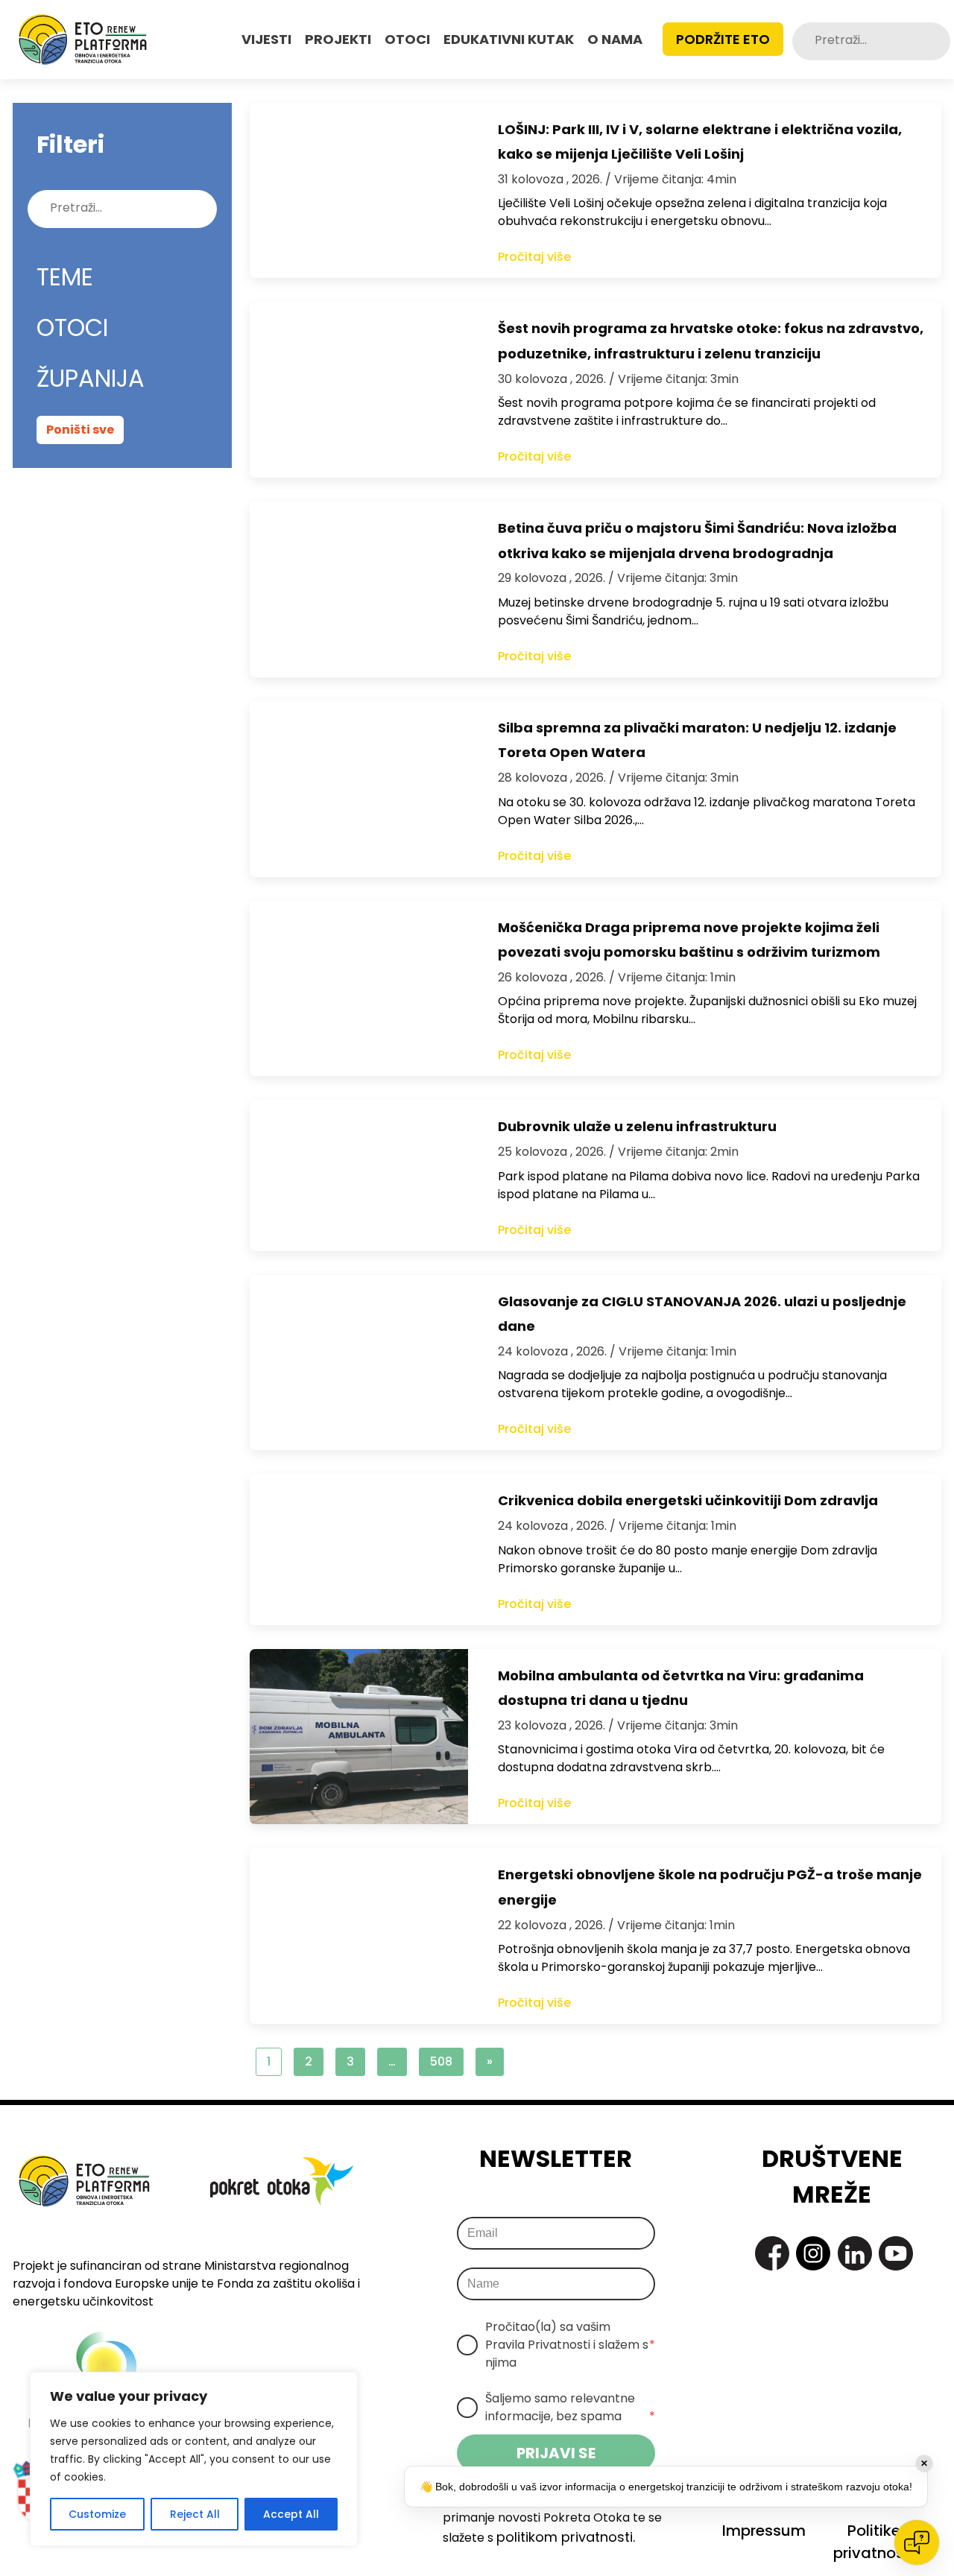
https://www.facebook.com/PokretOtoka (772, 2253)
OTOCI (407, 39)
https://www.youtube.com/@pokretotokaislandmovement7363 (896, 2253)
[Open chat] (917, 2542)
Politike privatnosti (874, 2542)
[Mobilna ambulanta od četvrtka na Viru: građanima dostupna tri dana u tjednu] (359, 1737)
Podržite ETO (723, 39)
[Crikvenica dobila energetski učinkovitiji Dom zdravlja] (359, 1549)
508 (441, 2061)
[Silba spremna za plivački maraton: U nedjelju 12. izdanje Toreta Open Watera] (359, 789)
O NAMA (615, 39)
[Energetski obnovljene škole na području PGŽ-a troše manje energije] (359, 1936)
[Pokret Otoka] (83, 39)
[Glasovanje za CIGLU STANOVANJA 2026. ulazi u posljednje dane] (359, 1363)
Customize (97, 2514)
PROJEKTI (338, 39)
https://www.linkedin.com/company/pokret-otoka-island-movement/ (855, 2253)
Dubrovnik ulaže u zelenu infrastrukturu (637, 1126)
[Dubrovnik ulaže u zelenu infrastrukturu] (359, 1175)
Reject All (195, 2514)
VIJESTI (266, 39)
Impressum (764, 2531)
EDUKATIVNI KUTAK (509, 39)
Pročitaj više (534, 257)
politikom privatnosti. (566, 2537)
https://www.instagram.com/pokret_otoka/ (813, 2253)
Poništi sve (80, 430)
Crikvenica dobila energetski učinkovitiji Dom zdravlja (688, 1500)
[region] (194, 2459)
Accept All (291, 2514)
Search (938, 41)
